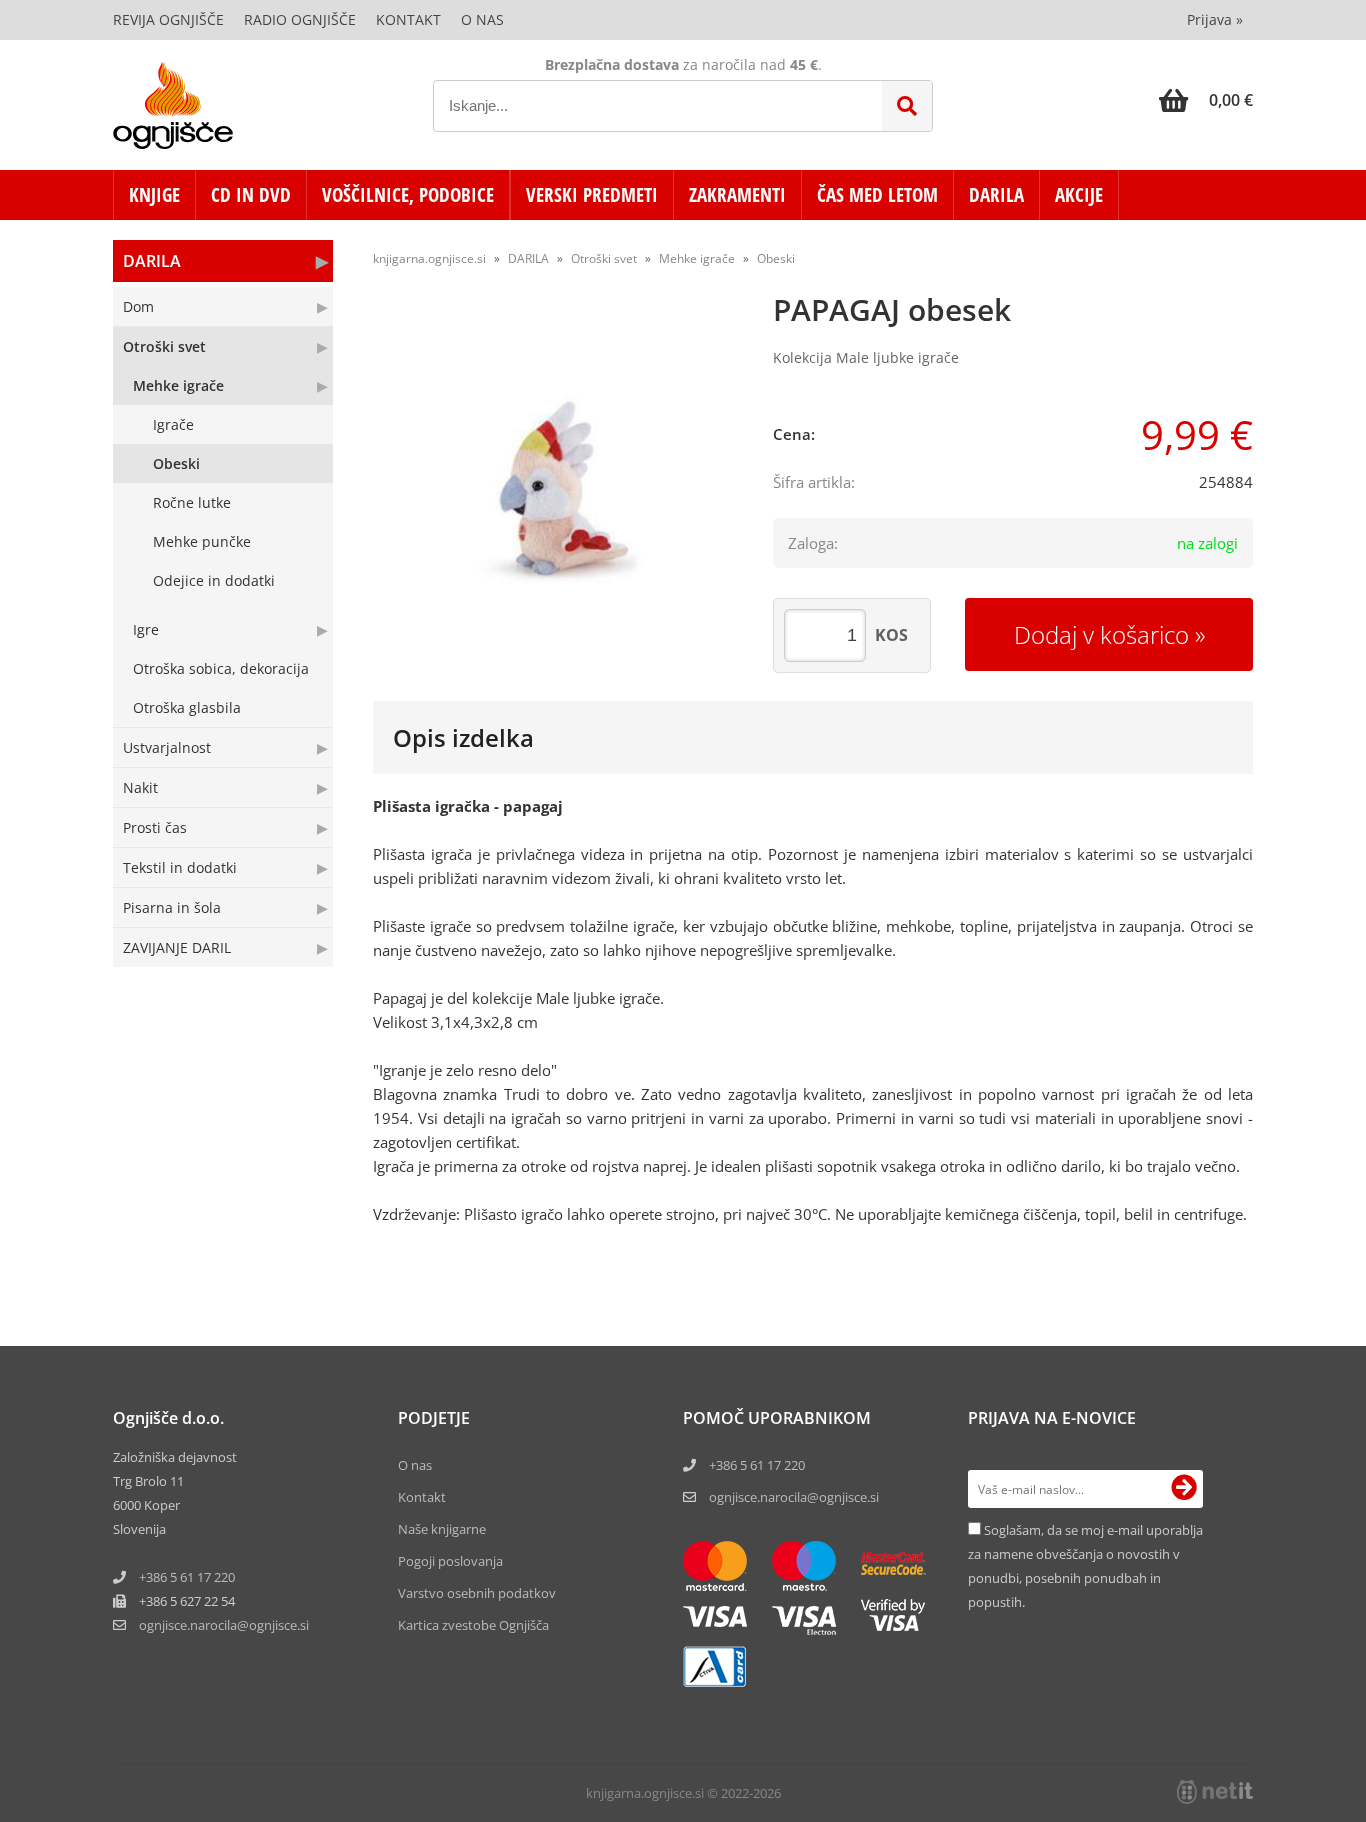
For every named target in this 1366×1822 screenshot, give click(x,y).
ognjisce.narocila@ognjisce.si (794, 1497)
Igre (146, 629)
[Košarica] (1206, 100)
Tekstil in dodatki (180, 867)
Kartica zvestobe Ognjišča (473, 1625)
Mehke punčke (202, 541)
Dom (138, 306)
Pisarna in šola (172, 907)
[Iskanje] (907, 106)
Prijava (1215, 19)
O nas (482, 19)
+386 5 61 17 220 (187, 1577)
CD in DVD (251, 195)
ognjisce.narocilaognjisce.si (224, 1625)
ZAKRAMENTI (737, 195)
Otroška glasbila (187, 707)
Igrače (173, 424)
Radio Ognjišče (300, 19)
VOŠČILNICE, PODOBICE (408, 195)
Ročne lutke (192, 502)
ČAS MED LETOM (877, 195)
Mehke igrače (178, 385)
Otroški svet (164, 346)
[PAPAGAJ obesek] (553, 487)
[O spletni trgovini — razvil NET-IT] (1215, 1792)
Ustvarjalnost (167, 747)
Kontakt (408, 19)
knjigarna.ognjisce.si (429, 258)
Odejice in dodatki (214, 580)
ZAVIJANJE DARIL (177, 947)
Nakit (140, 787)
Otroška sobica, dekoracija (221, 668)
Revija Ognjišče (168, 19)
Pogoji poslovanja (450, 1561)
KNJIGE (154, 195)
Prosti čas (155, 827)
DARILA (996, 195)
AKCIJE (1079, 195)
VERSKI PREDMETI (592, 195)
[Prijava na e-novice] (1184, 1489)
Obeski (176, 463)
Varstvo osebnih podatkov (477, 1593)
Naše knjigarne (442, 1529)
